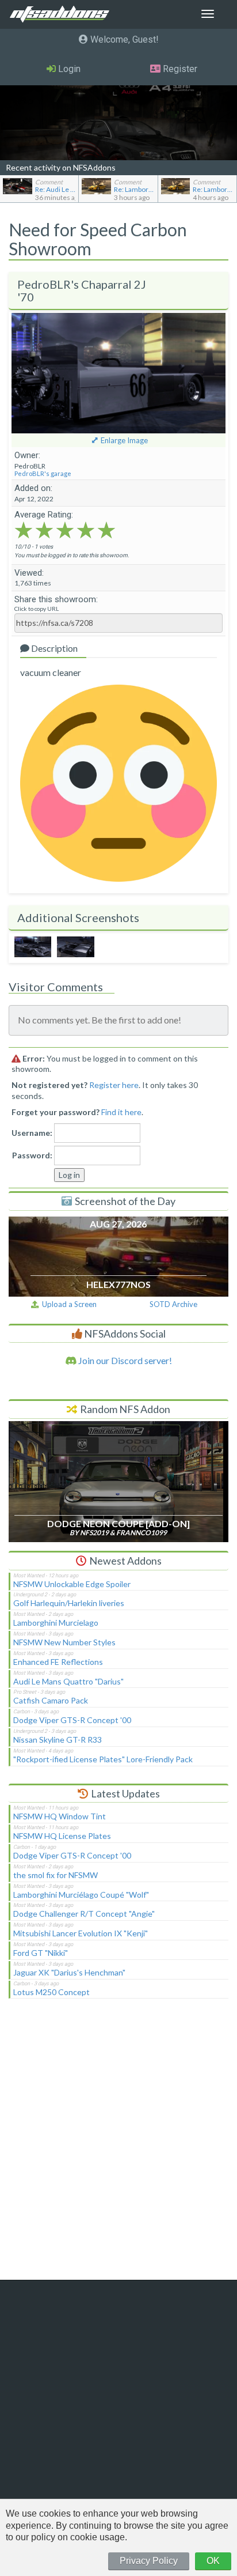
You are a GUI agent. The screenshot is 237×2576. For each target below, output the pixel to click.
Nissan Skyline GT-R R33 (58, 1740)
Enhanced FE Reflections (58, 1662)
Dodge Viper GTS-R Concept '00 (72, 1720)
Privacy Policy (149, 2561)
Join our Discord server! (124, 1360)
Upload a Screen (68, 1304)
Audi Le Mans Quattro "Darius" (68, 1681)
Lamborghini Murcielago (56, 1623)
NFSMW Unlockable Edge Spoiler (72, 1584)
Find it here (121, 1112)
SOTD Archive (173, 1304)
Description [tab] (53, 648)
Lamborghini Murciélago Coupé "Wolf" (81, 1895)
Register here (114, 1085)
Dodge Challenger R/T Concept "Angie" (84, 1914)
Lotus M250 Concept (51, 1992)
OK (213, 2561)
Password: (32, 1155)
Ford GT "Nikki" (41, 1953)
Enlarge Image (124, 440)
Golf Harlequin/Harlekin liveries (69, 1603)
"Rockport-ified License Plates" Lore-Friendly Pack (103, 1759)
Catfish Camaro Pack (51, 1700)
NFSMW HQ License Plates (62, 1836)
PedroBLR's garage (43, 473)
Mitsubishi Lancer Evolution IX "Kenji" (81, 1933)
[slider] (65, 530)
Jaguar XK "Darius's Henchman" (69, 1972)
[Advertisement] (118, 2147)
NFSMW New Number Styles (64, 1642)
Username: (32, 1133)
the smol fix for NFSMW (56, 1875)
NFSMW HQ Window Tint (60, 1816)
